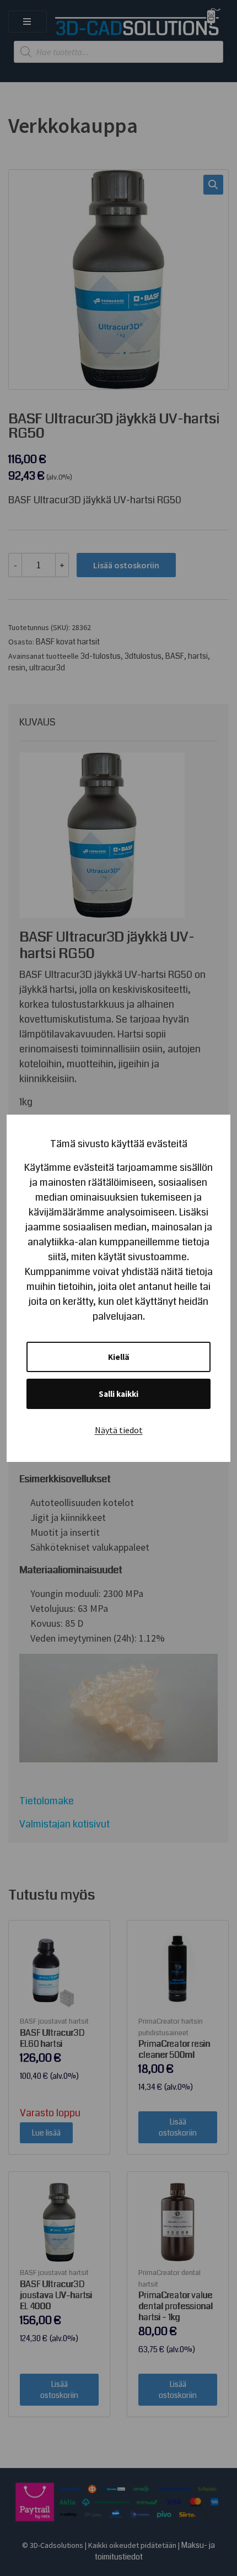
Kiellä (119, 1357)
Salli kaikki (118, 1394)
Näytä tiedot (119, 1430)
